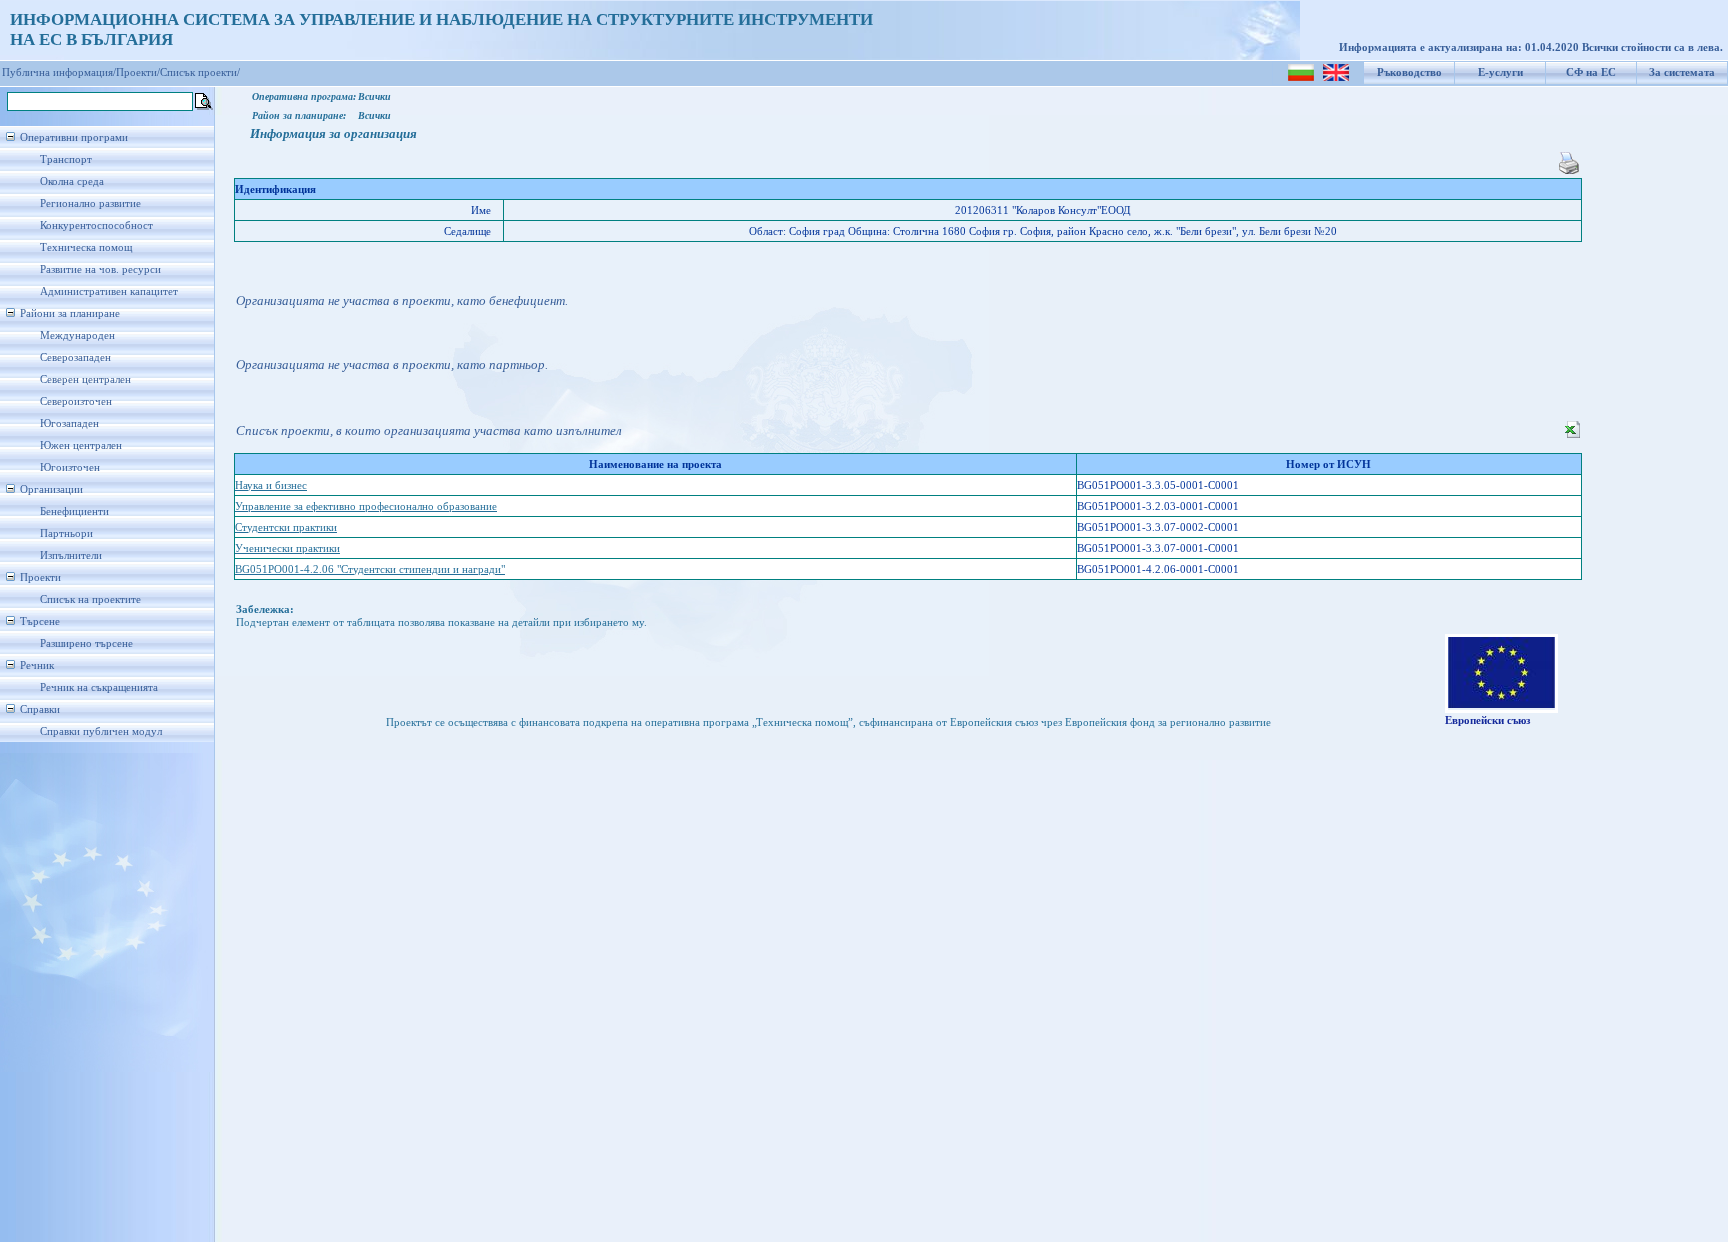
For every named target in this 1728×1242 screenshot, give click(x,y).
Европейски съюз (1487, 720)
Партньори (66, 533)
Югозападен (69, 423)
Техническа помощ (86, 247)
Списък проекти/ (200, 72)
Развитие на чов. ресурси (100, 269)
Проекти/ (138, 72)
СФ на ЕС (1591, 72)
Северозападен (75, 357)
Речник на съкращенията (99, 687)
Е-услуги (1500, 72)
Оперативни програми (74, 137)
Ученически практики (287, 548)
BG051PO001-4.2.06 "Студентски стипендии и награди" (370, 569)
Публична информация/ (59, 72)
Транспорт (66, 159)
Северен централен (85, 379)
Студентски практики (286, 527)
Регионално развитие (90, 203)
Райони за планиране (70, 313)
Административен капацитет (109, 291)
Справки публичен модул (101, 731)
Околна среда (72, 181)
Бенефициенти (74, 511)
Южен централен (81, 445)
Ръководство (1409, 72)
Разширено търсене (86, 643)
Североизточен (76, 401)
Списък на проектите (90, 599)
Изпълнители (71, 555)
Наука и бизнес (271, 485)
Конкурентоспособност (96, 225)
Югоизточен (70, 467)
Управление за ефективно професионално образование (366, 506)
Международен (77, 335)
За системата (1682, 72)
